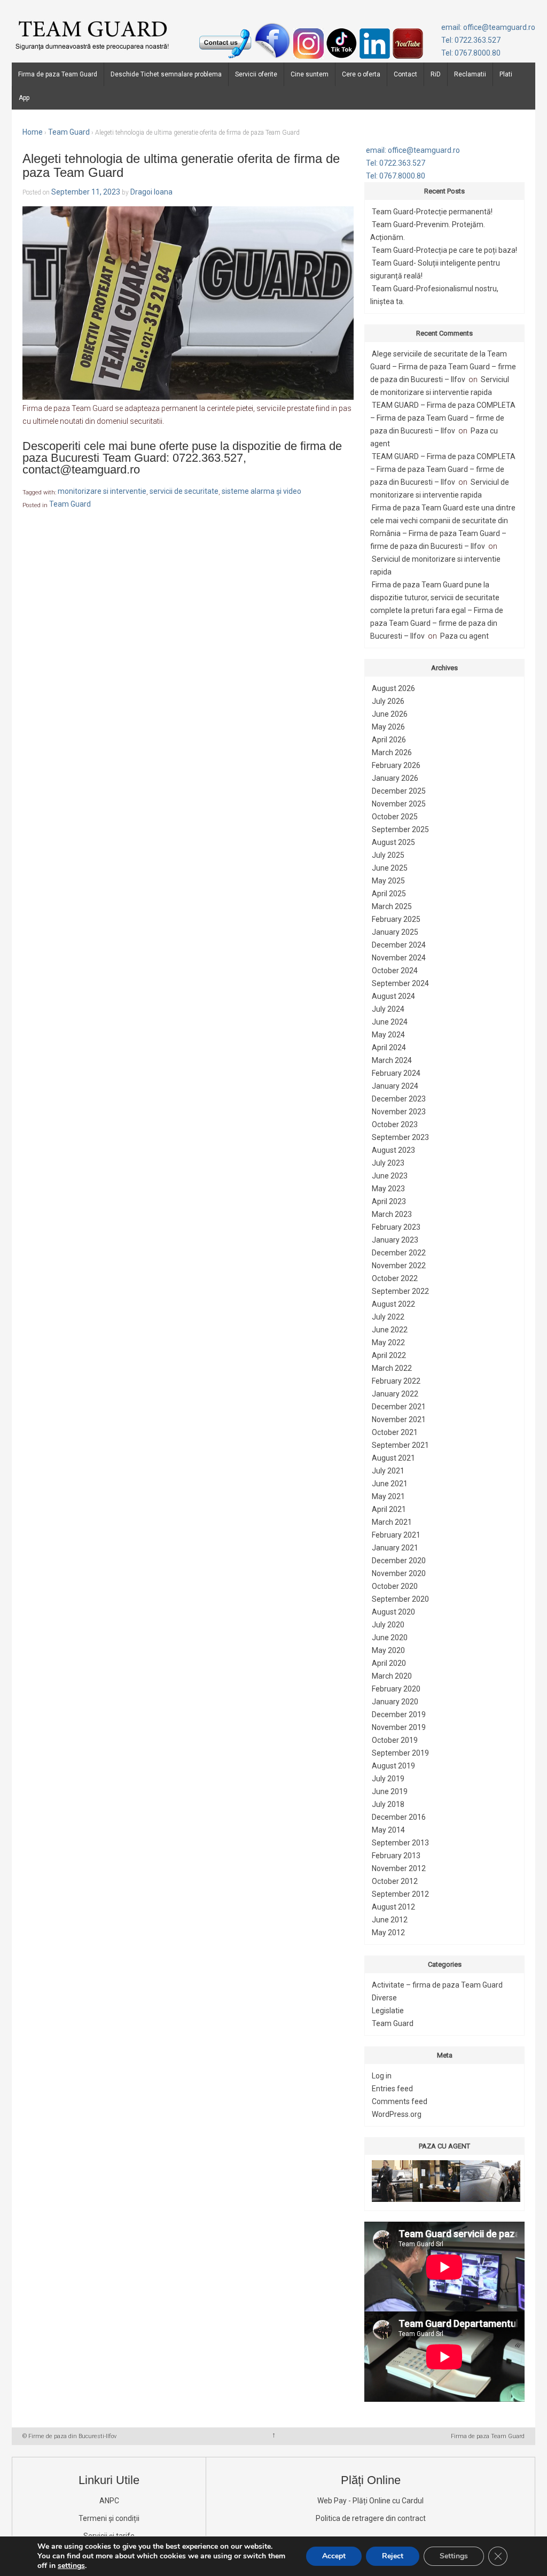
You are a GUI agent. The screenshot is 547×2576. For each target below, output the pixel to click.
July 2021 (388, 1471)
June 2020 (390, 1638)
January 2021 (395, 1548)
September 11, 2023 (86, 192)
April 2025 (389, 894)
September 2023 (400, 1137)
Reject (393, 2556)
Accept (334, 2556)
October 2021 (395, 1432)
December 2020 (399, 1561)
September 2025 (400, 829)
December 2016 (399, 1817)
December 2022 (399, 1253)
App (24, 98)
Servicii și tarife (109, 2536)
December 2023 (399, 1099)
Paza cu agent (464, 636)
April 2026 (389, 740)
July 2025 (388, 855)
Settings (454, 2556)
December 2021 (399, 1407)
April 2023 (389, 1201)
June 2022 (390, 1330)
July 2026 (388, 701)
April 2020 (389, 1663)
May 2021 (388, 1496)
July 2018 (388, 1804)
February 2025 (396, 919)
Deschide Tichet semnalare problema (166, 74)
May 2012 (388, 1933)
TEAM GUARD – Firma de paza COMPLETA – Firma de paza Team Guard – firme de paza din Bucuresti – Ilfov (443, 418)
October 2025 (395, 817)
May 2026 (388, 727)
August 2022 (393, 1304)
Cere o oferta (361, 74)
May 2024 (388, 1035)
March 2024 (392, 1060)
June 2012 (390, 1920)
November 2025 (399, 804)
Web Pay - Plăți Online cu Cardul (370, 2501)
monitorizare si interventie (102, 492)
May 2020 (388, 1650)
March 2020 (392, 1676)
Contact (405, 74)
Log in (382, 2076)
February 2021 (396, 1535)
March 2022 (392, 1368)
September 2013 (400, 1843)
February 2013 (396, 1856)
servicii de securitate (184, 492)
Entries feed (392, 2089)
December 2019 (399, 1714)
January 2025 (395, 932)
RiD (436, 74)
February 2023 (396, 1227)
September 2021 (400, 1445)
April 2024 (389, 1048)
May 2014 (388, 1830)
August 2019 (393, 1766)
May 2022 (388, 1343)
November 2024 (399, 958)
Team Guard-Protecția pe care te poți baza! (444, 250)
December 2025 (399, 791)
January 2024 (395, 1086)
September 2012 (400, 1894)
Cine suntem (310, 74)
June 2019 (390, 1791)
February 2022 (396, 1381)
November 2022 (399, 1266)
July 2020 (388, 1625)
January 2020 (395, 1702)
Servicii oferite (256, 74)
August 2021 (393, 1458)
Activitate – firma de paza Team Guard (437, 1985)
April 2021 (389, 1509)
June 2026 (390, 714)
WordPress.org (397, 2114)
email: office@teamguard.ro (488, 27)
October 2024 (395, 971)
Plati (506, 74)
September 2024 (400, 983)
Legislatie (388, 2011)
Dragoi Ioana (151, 192)
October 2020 (395, 1586)
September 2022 (400, 1291)
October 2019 (395, 1740)
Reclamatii (470, 74)
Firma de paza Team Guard (58, 74)
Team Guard (69, 132)
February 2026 (396, 765)
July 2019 (388, 1779)
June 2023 (390, 1176)
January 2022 (395, 1394)
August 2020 (393, 1612)
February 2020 (396, 1689)
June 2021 (390, 1484)
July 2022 (388, 1317)
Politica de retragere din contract (371, 2518)
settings (71, 2566)
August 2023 (393, 1150)
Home (33, 132)
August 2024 (393, 996)
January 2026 (395, 778)
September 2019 (400, 1753)
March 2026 (392, 752)
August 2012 (393, 1907)
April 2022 (389, 1355)
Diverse (384, 1998)
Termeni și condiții (109, 2518)
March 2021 (392, 1522)
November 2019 (399, 1727)
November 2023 (399, 1112)
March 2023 (392, 1214)
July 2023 (388, 1163)
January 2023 (395, 1240)
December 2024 (399, 945)
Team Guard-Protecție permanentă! (432, 212)
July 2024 (388, 1009)
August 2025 (393, 842)
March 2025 (392, 906)
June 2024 (390, 1022)
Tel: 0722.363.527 (471, 40)
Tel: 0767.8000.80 (471, 53)
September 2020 (400, 1599)
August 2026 (393, 688)
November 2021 (399, 1419)
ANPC (109, 2501)
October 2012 (395, 1881)
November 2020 (399, 1573)
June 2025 (390, 868)
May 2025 (388, 881)
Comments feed (400, 2101)
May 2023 (388, 1189)
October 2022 (395, 1278)
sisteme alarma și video (261, 492)
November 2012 (399, 1868)
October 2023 (395, 1124)
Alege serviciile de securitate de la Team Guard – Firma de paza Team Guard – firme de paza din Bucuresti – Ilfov (443, 367)
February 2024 (396, 1073)
